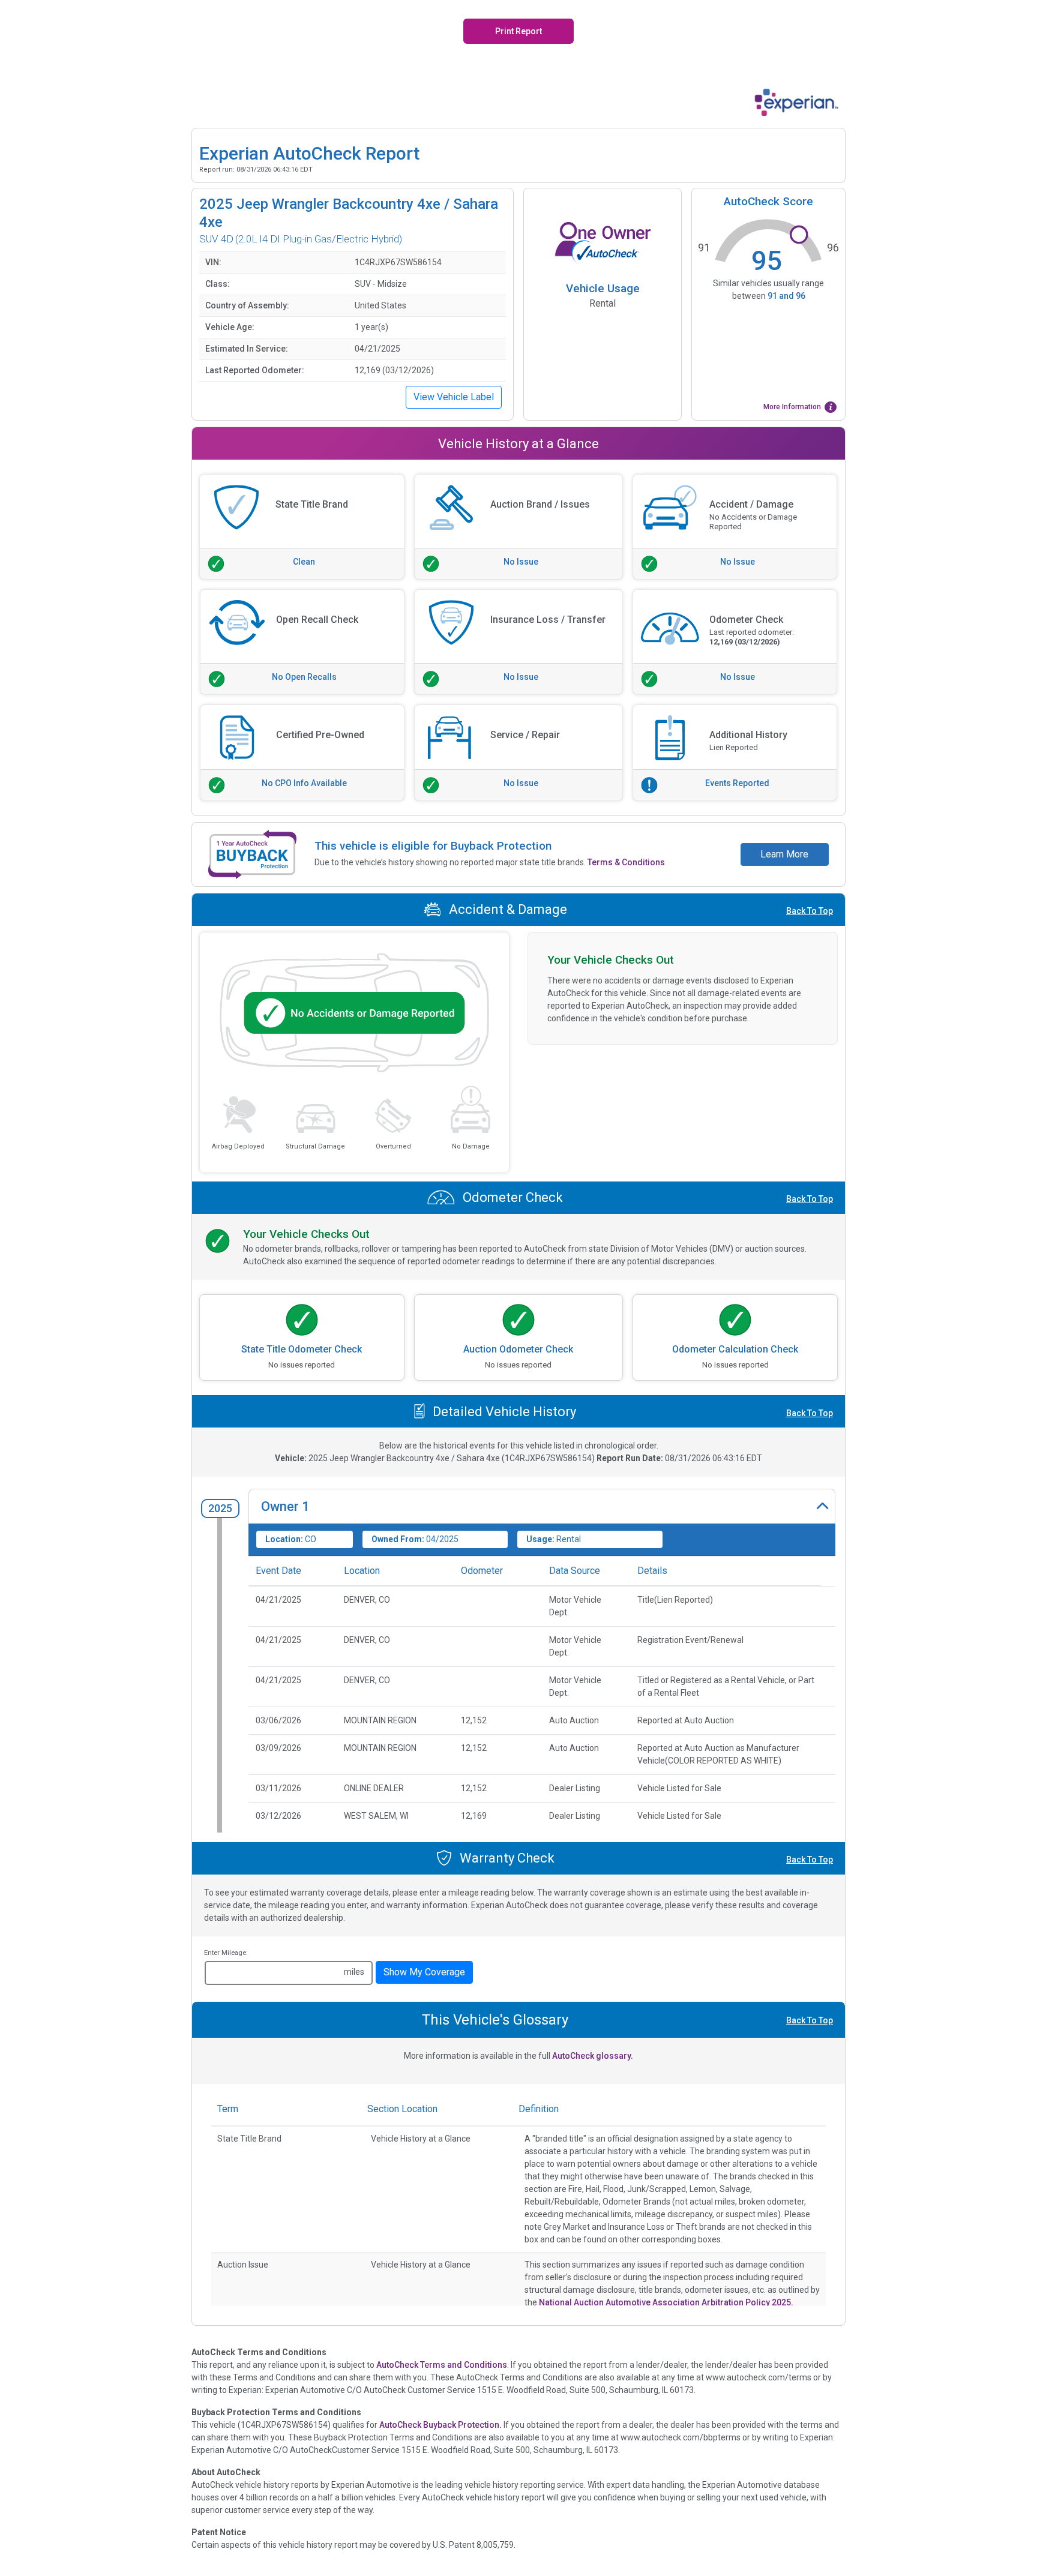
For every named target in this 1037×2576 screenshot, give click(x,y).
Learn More (784, 854)
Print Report (518, 31)
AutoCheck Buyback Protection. (440, 2425)
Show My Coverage (424, 1972)
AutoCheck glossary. (593, 2056)
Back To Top (810, 911)
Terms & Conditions (626, 862)
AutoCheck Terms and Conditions (442, 2365)
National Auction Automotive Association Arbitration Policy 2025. (666, 2302)
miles (354, 1972)
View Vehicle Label (454, 397)
